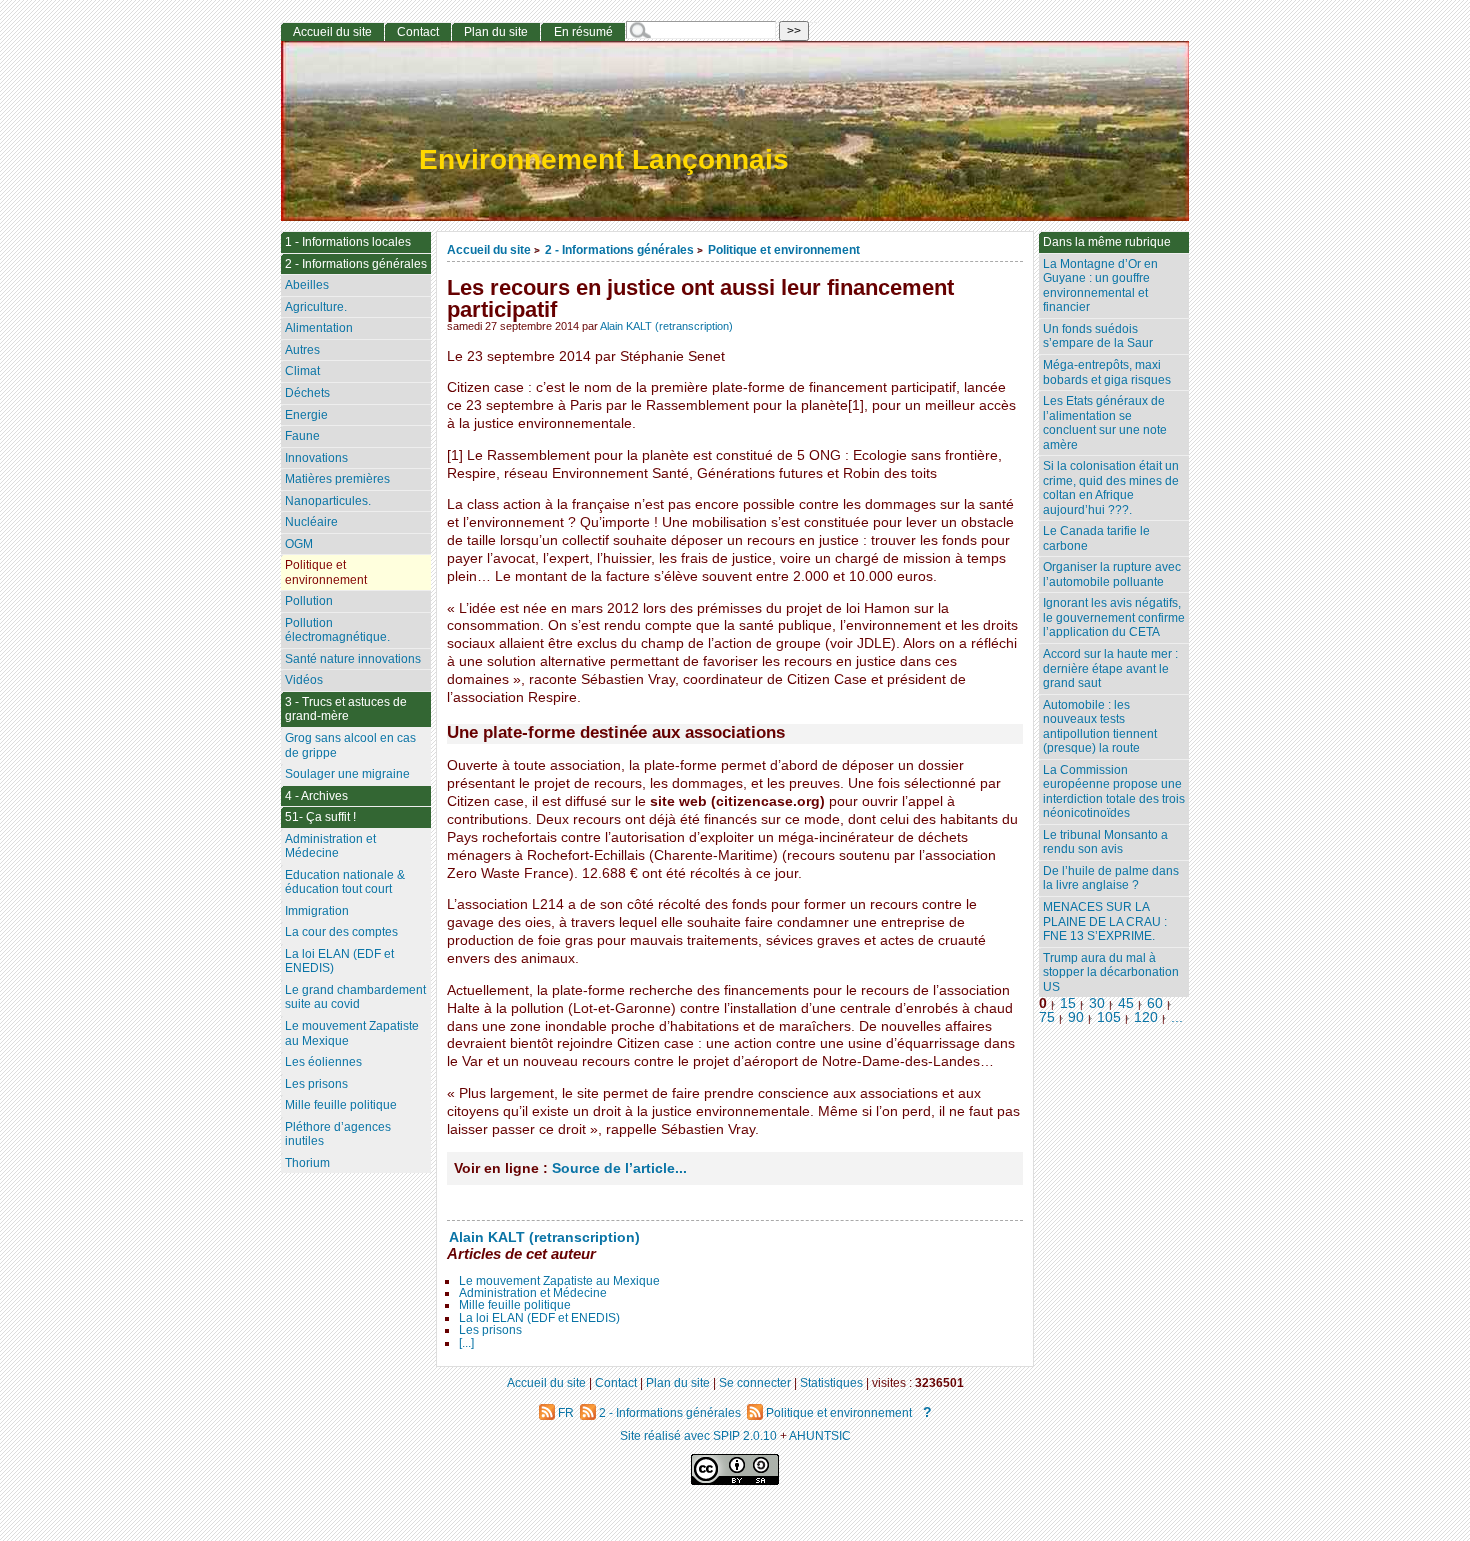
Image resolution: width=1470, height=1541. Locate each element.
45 (1126, 1003)
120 (1146, 1017)
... (1177, 1017)
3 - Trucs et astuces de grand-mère (346, 709)
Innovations (316, 458)
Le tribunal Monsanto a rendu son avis (1105, 842)
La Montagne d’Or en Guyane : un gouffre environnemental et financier (1100, 286)
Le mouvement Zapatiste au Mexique (559, 1281)
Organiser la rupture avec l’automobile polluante (1112, 574)
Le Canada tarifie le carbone (1096, 538)
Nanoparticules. (328, 501)
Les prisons (490, 1330)
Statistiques (831, 1382)
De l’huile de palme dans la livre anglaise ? (1111, 878)
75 (1047, 1017)
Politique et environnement (784, 249)
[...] (466, 1343)
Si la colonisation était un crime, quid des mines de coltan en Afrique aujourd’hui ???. (1111, 488)
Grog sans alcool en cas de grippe (350, 745)
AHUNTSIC (820, 1435)
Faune (302, 436)
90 (1076, 1017)
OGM (299, 544)
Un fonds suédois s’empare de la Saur (1098, 336)
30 (1097, 1003)
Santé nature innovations (353, 659)
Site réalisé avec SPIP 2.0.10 (698, 1435)
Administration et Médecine (533, 1293)
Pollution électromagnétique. (337, 630)
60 (1155, 1003)
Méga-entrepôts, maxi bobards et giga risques (1107, 372)
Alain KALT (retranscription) (666, 326)
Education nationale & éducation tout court (345, 882)
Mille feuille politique (515, 1305)
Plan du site (496, 32)
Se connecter (755, 1382)
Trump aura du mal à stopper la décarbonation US (1111, 972)
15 (1068, 1003)
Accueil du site (489, 249)
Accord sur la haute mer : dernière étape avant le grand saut (1110, 668)
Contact (418, 32)
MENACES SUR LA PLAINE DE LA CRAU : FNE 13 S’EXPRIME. (1105, 921)
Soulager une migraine (347, 774)
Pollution (309, 601)
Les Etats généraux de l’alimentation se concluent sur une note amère (1105, 423)
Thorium (307, 1163)
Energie (306, 415)
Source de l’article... (619, 1168)
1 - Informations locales (348, 242)
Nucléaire (311, 522)
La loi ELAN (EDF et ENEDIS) (539, 1318)
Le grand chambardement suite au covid (355, 997)
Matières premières (337, 479)
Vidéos (304, 680)
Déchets (307, 393)
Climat (302, 371)
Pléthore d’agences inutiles (338, 1134)
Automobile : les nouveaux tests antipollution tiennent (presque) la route (1100, 727)
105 (1109, 1017)
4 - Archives (316, 796)
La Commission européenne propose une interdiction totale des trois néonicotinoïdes (1114, 792)
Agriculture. (316, 307)
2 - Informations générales (619, 249)
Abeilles (307, 285)
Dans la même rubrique (1107, 242)
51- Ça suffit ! (320, 817)
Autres (302, 350)
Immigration (317, 911)
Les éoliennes (323, 1062)
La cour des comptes (341, 932)
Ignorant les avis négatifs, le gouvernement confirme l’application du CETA (1114, 617)
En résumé (583, 32)
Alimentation (319, 328)
